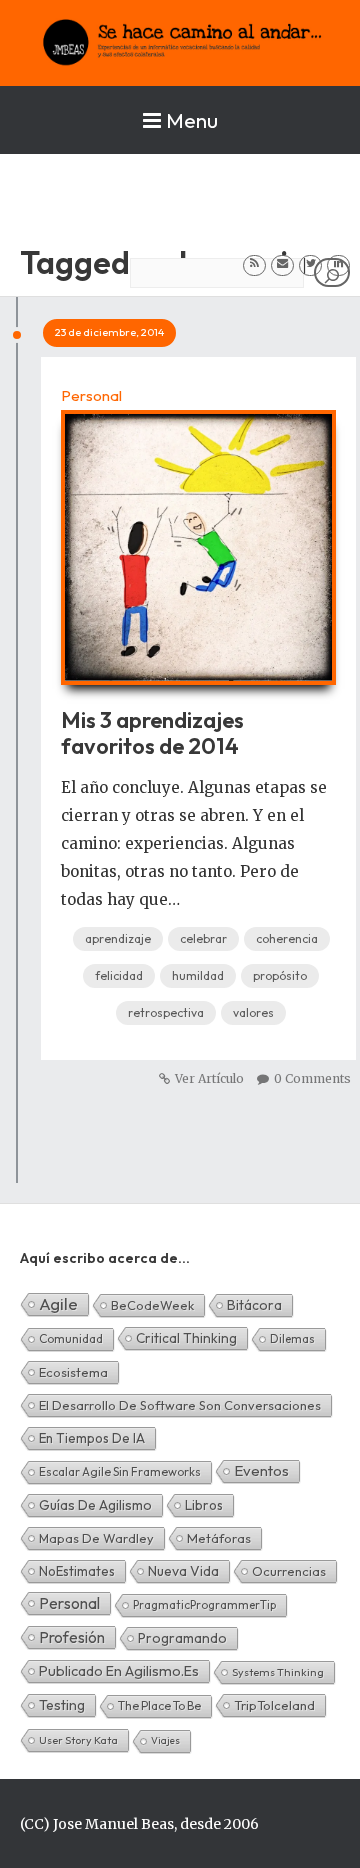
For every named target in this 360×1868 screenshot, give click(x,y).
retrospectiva (166, 1012)
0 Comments (312, 1078)
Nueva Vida (183, 1571)
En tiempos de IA (92, 1438)
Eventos (261, 1470)
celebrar (203, 938)
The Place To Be (159, 1705)
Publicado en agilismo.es (119, 1671)
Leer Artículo (198, 537)
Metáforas (219, 1538)
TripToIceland (274, 1705)
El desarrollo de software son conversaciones (180, 1405)
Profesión (72, 1637)
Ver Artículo (209, 1078)
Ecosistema (73, 1372)
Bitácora (254, 1305)
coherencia (287, 938)
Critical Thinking (186, 1338)
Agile (58, 1303)
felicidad (119, 975)
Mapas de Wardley (96, 1538)
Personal (91, 395)
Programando (182, 1638)
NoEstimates (77, 1571)
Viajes (165, 1740)
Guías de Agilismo (95, 1505)
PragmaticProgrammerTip (204, 1604)
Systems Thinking (278, 1672)
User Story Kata (78, 1740)
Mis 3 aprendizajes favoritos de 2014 (152, 733)
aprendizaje (118, 938)
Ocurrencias (289, 1571)
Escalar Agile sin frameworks (120, 1471)
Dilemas (292, 1338)
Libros (204, 1505)
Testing (62, 1705)
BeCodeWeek (152, 1305)
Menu (192, 120)
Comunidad (71, 1338)
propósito (280, 975)
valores (253, 1012)
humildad (198, 975)
